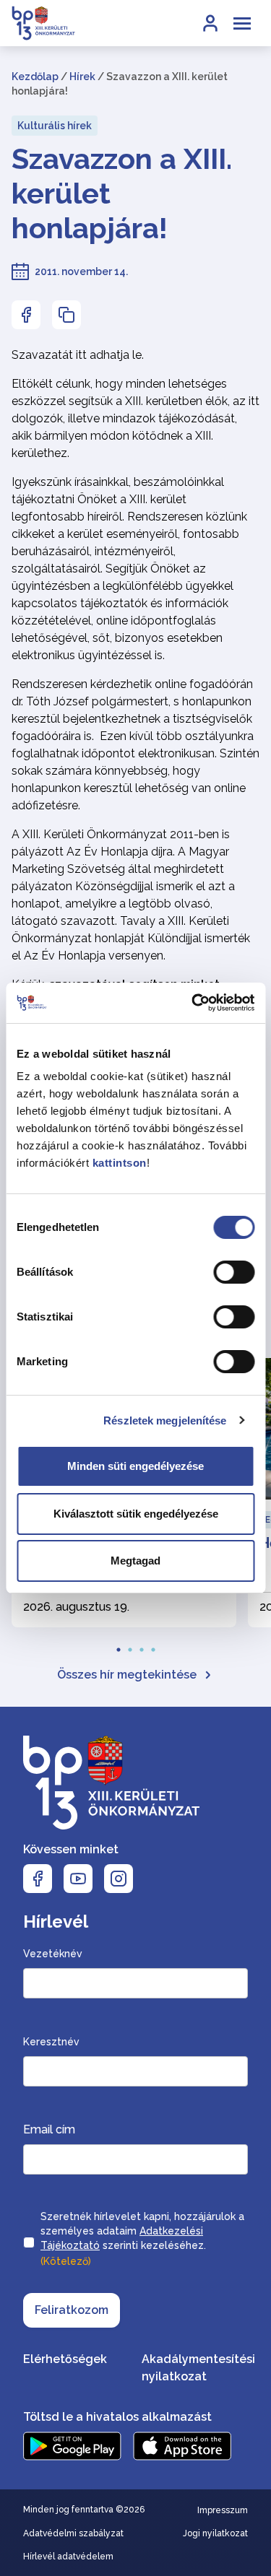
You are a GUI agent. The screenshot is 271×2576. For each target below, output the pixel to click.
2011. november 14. (81, 271)
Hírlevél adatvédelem (68, 2557)
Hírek (82, 77)
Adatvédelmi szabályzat (73, 2533)
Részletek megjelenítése (165, 1420)
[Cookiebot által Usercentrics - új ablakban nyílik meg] (193, 1003)
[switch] (234, 1272)
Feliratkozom (72, 2310)
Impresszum (223, 2510)
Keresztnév (51, 2042)
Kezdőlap (35, 77)
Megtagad (135, 1561)
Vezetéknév (53, 1954)
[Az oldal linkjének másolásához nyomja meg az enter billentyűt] (66, 315)
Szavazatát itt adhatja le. (78, 355)
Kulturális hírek (55, 126)
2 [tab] (130, 1645)
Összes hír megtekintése (127, 1675)
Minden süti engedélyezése (135, 1466)
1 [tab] (119, 1645)
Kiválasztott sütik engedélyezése (136, 1514)
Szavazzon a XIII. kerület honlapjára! (122, 193)
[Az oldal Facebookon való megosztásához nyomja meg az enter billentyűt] (26, 315)
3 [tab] (142, 1645)
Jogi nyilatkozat (215, 2533)
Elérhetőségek (65, 2359)
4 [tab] (153, 1645)
